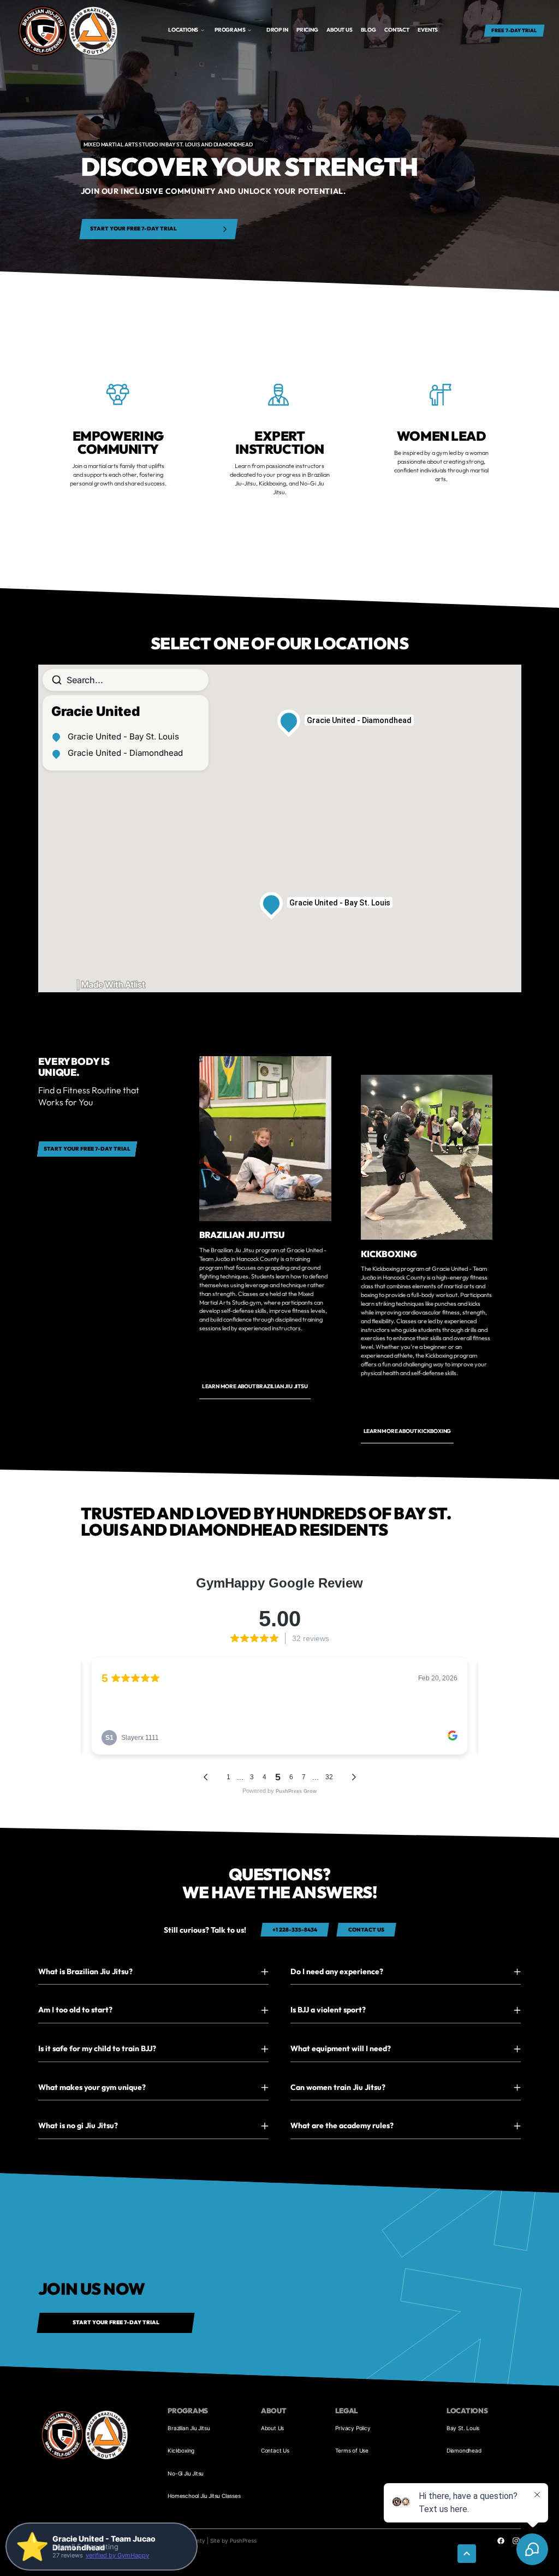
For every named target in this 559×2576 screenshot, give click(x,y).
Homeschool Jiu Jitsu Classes (204, 2496)
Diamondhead (464, 2450)
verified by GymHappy (117, 2555)
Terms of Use (352, 2450)
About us (339, 30)
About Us (272, 2428)
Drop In (277, 30)
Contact (397, 30)
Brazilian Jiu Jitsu (189, 2428)
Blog (368, 30)
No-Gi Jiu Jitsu (186, 2473)
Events (428, 30)
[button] (186, 30)
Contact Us (275, 2450)
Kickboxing (181, 2450)
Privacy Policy (353, 2428)
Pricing (307, 30)
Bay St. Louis (463, 2428)
